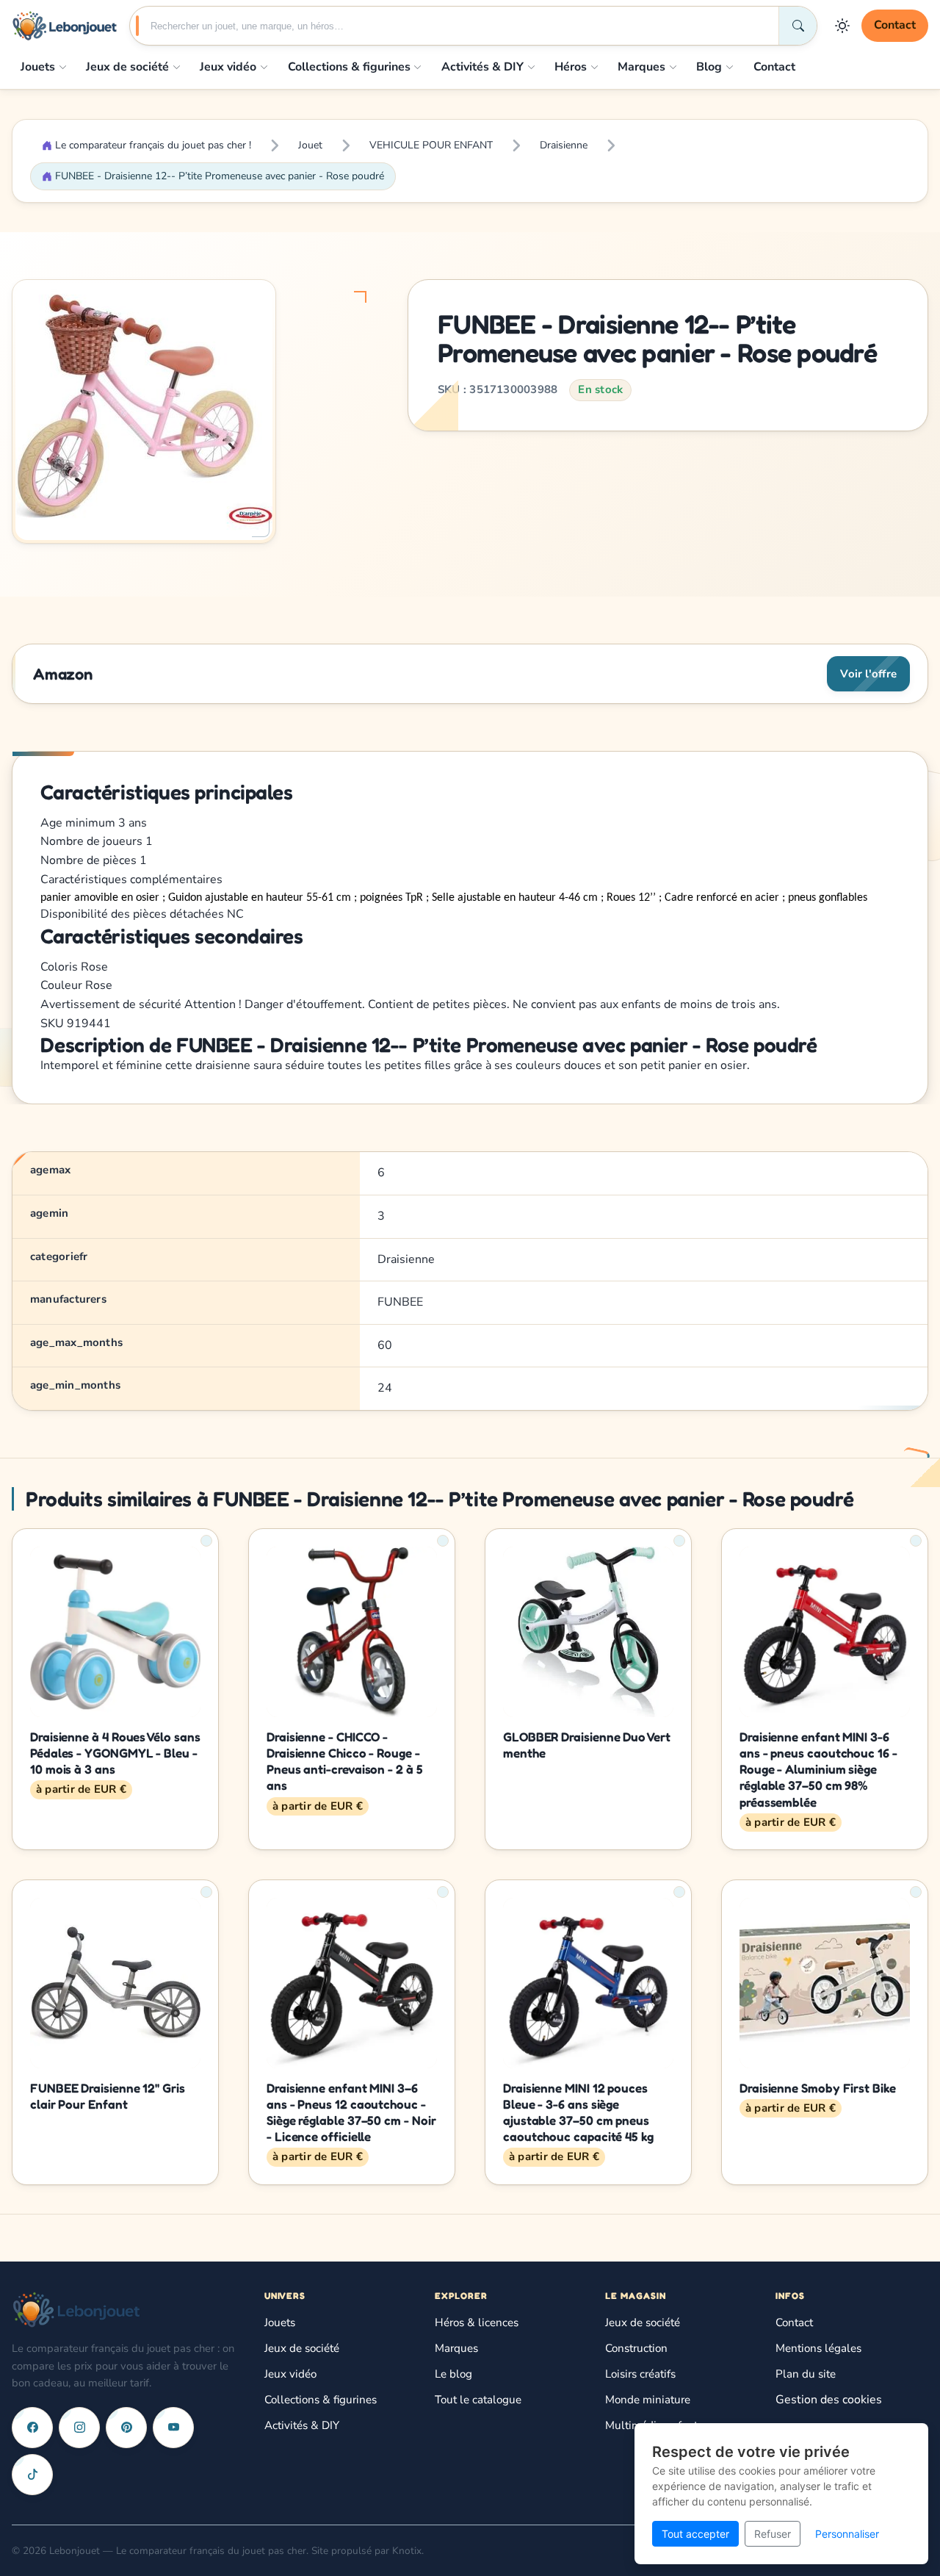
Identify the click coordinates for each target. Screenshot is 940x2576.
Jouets (38, 67)
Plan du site (806, 2374)
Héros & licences (477, 2323)
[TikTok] (32, 2475)
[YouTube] (173, 2428)
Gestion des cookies (829, 2400)
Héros (571, 67)
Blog (709, 67)
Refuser (773, 2534)
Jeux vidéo (228, 67)
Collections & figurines (349, 67)
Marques (641, 67)
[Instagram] (79, 2428)
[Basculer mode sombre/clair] (842, 26)
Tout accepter (695, 2534)
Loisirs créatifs (640, 2374)
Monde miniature (648, 2400)
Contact (895, 25)
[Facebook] (32, 2428)
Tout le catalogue (478, 2400)
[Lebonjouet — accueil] (65, 26)
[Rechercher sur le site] (798, 26)
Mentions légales (818, 2348)
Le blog (453, 2374)
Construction (636, 2348)
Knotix (407, 2551)
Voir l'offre (868, 674)
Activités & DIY (482, 67)
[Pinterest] (126, 2428)
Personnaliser (847, 2534)
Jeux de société (127, 67)
